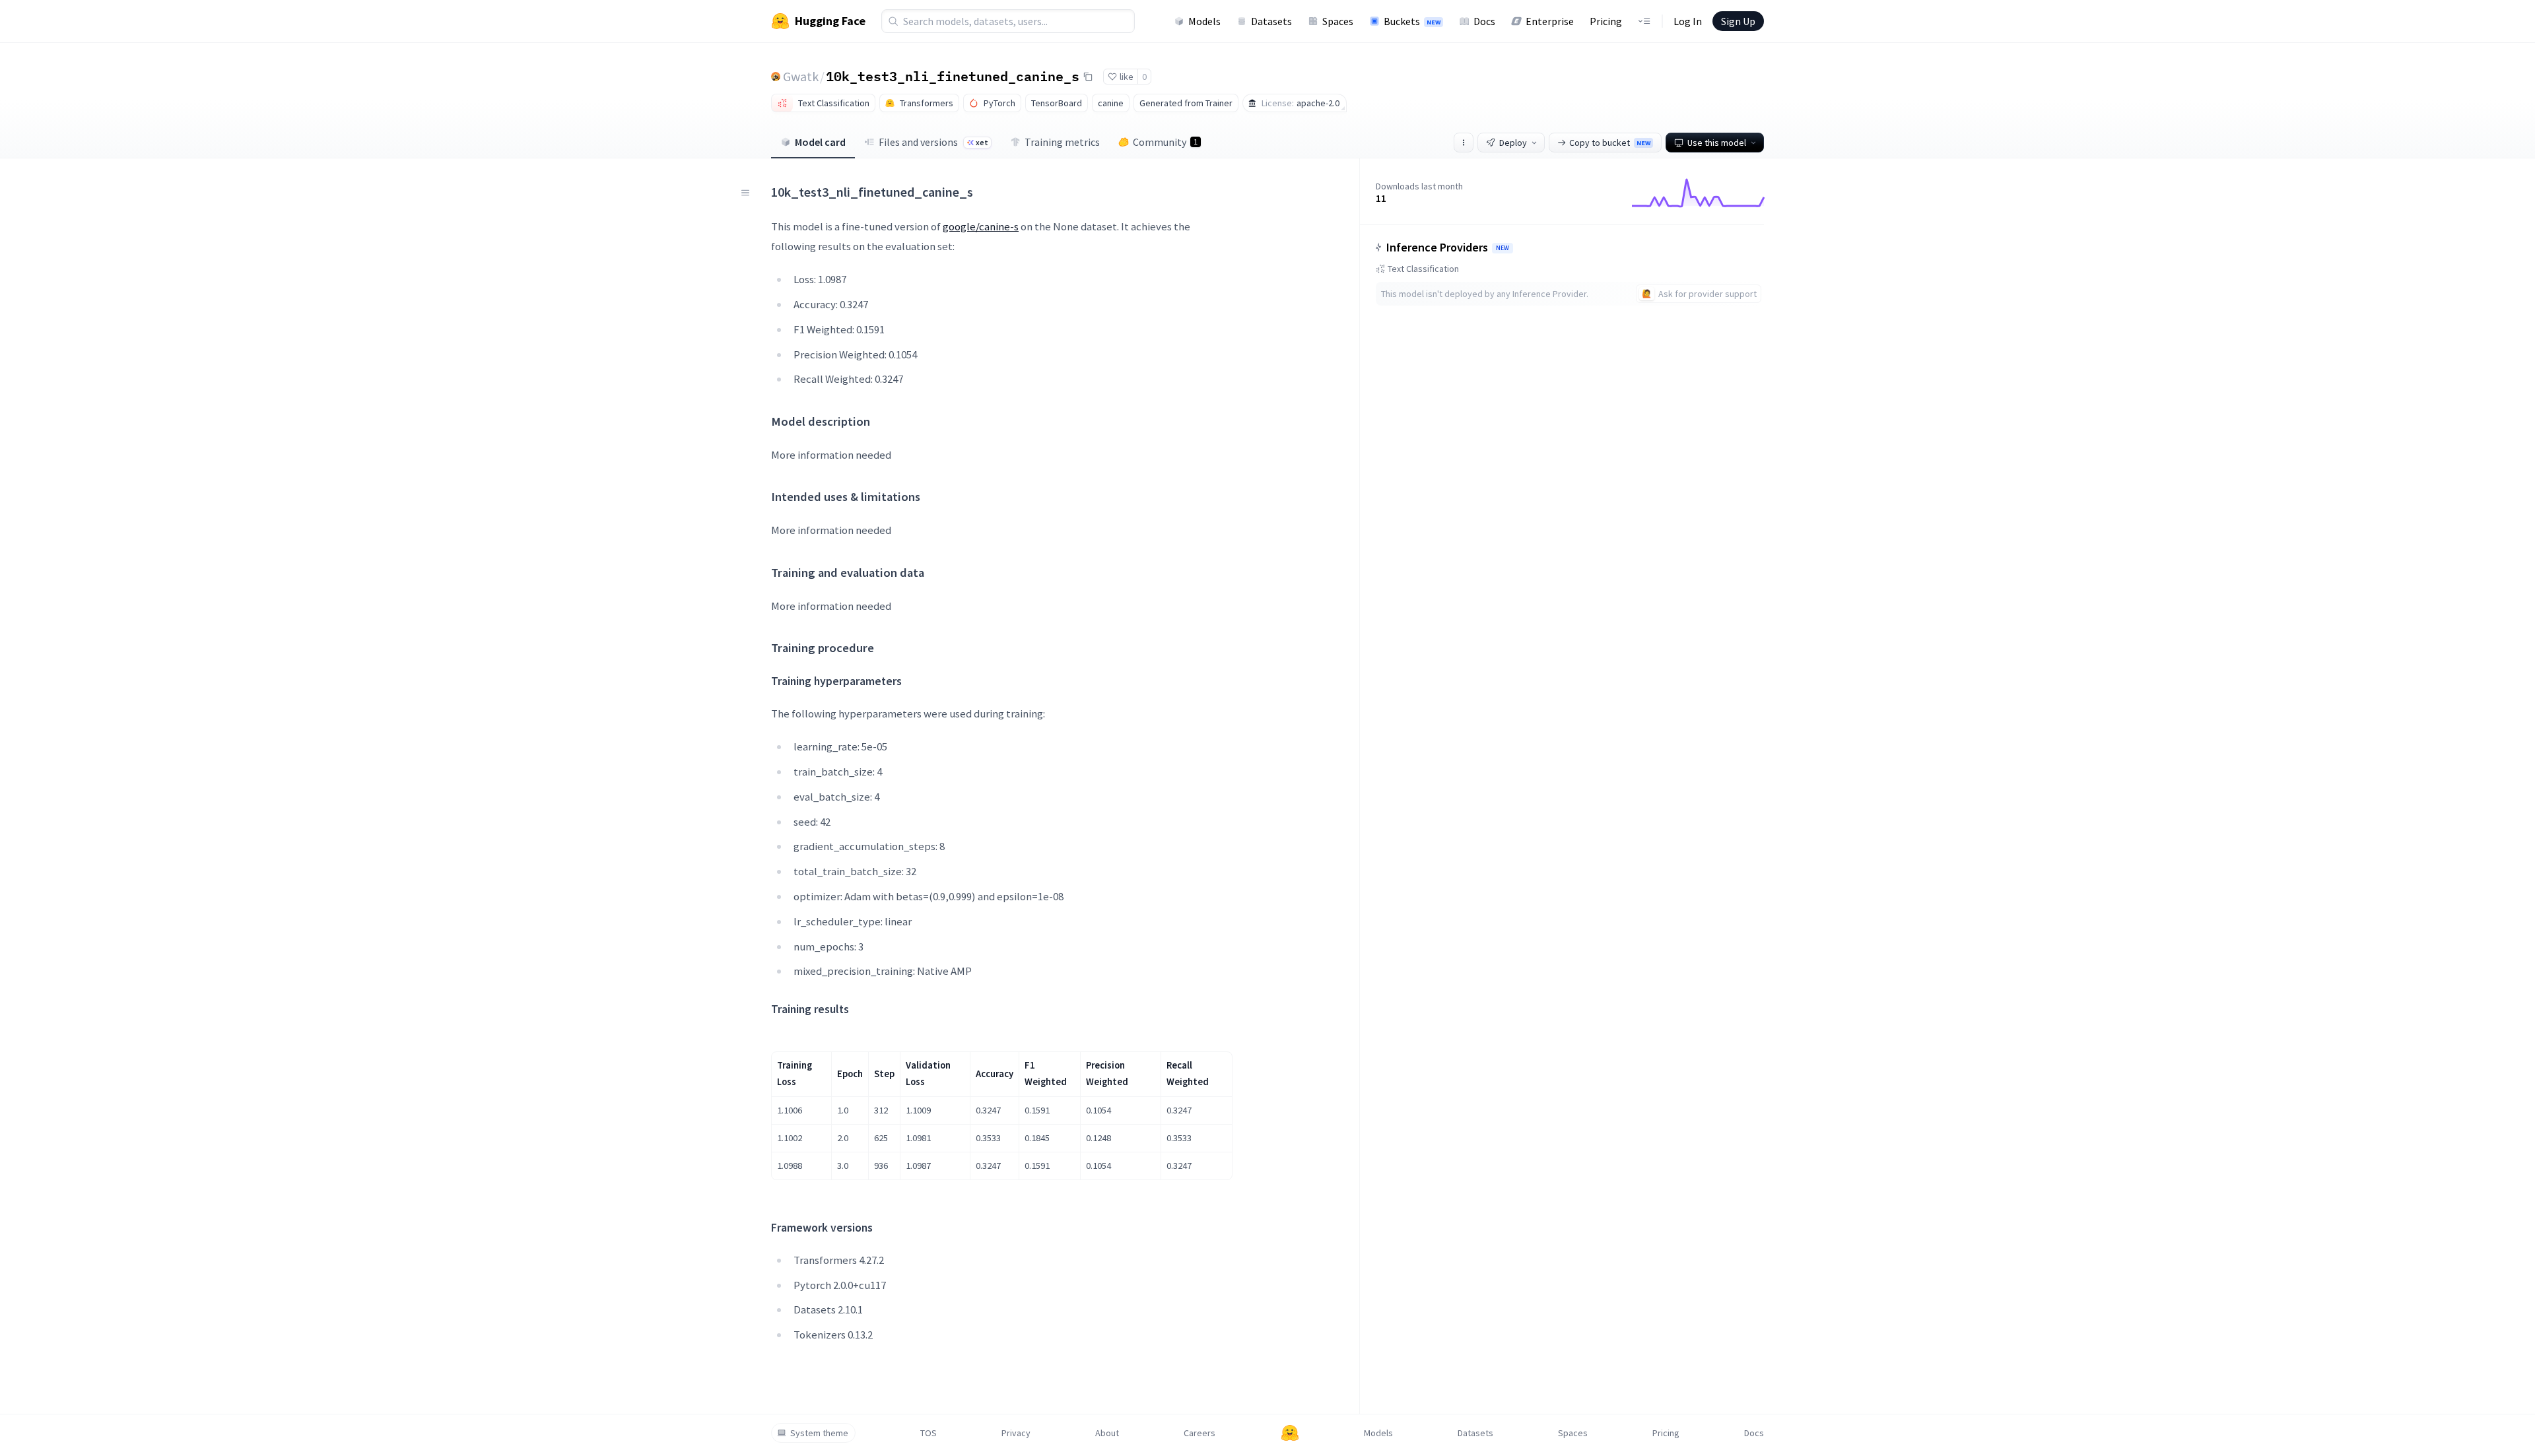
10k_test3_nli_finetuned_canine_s (953, 76)
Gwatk (801, 76)
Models (1204, 21)
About (1107, 1433)
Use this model (1717, 143)
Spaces (1338, 21)
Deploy (1513, 143)
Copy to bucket (1610, 143)
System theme (819, 1433)
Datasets (1271, 21)
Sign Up (1738, 21)
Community (1165, 142)
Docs (1484, 21)
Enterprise (1550, 21)
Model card (820, 142)
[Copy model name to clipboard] (1088, 77)
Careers (1200, 1433)
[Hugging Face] (1290, 1433)
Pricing (1606, 21)
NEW (1503, 248)
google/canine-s (981, 226)
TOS (929, 1433)
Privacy (1016, 1433)
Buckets (1412, 21)
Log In (1688, 21)
